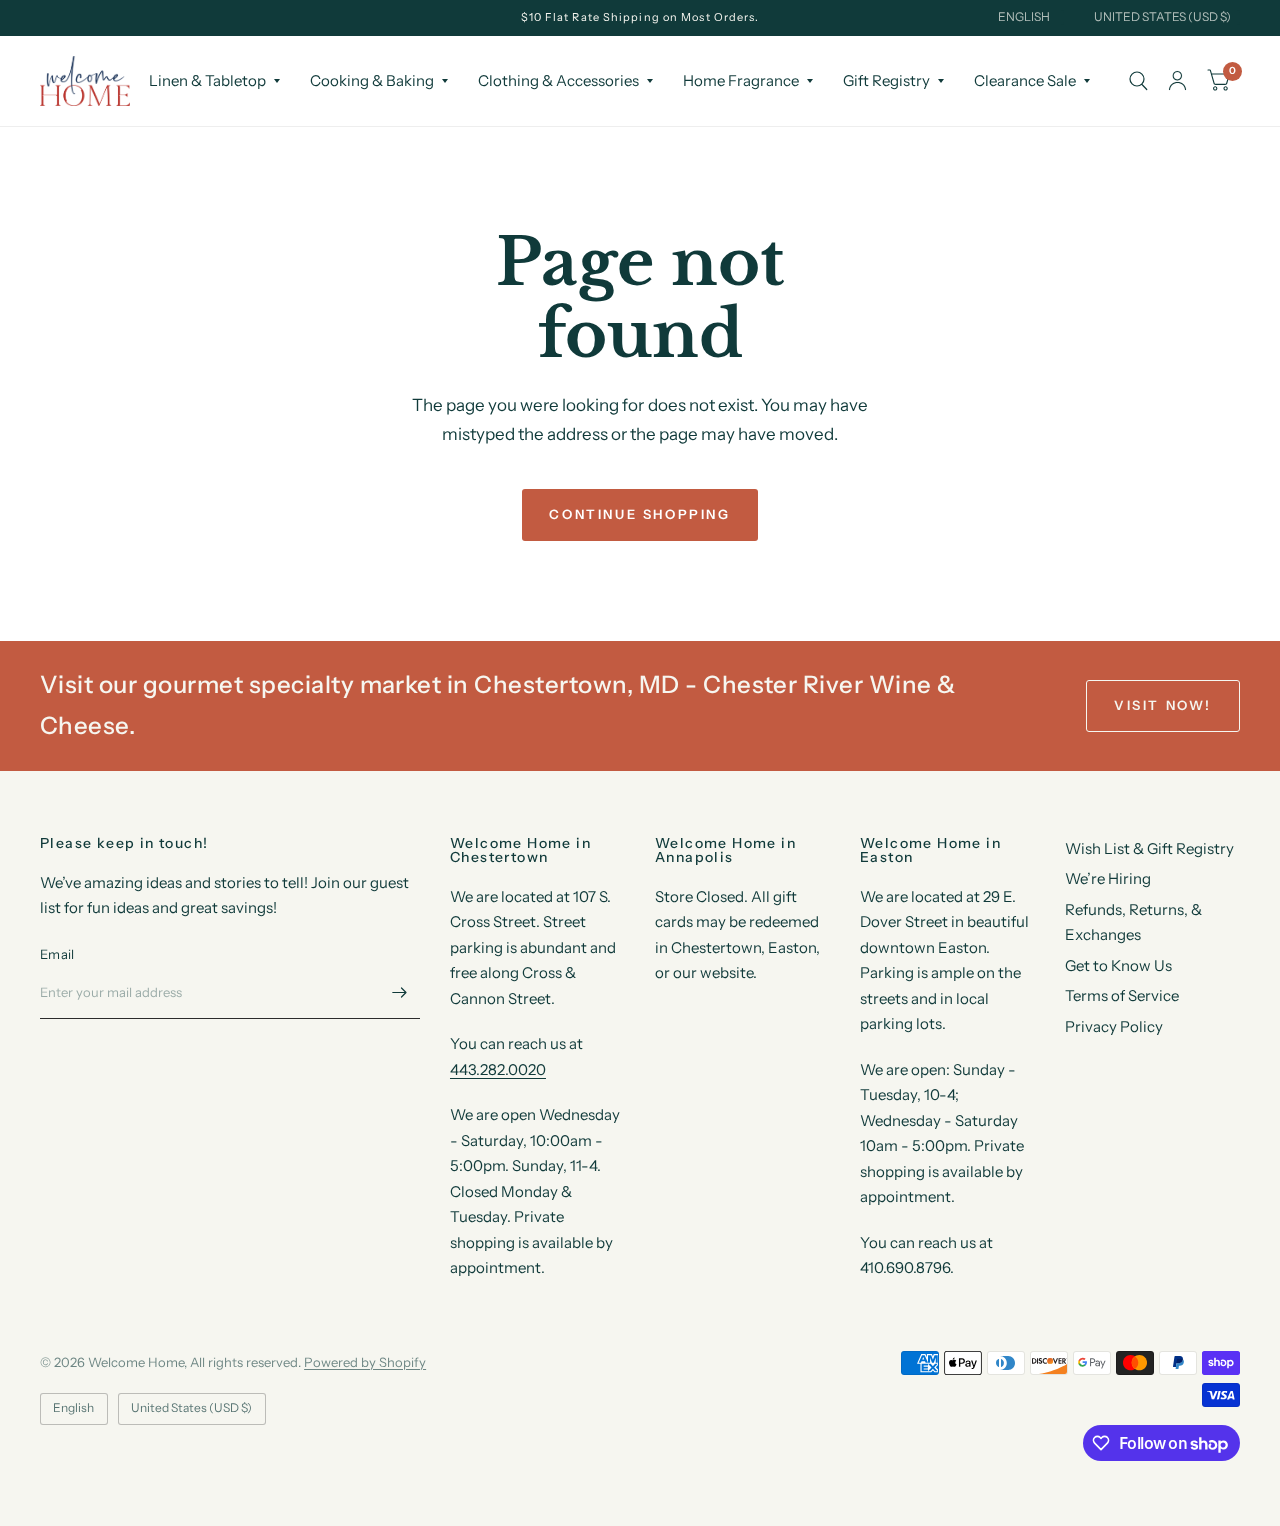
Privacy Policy (1114, 1026)
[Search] (1138, 81)
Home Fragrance (741, 80)
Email (57, 954)
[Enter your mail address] (400, 993)
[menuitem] (214, 81)
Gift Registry (886, 80)
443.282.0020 (498, 1069)
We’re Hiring (1108, 878)
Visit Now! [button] (1163, 705)
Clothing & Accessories (558, 80)
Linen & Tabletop (207, 80)
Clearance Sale (1025, 80)
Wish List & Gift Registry (1149, 848)
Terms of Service (1122, 995)
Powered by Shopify (365, 1362)
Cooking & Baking (372, 80)
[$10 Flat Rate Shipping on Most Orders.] (640, 17)
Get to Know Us (1118, 965)
